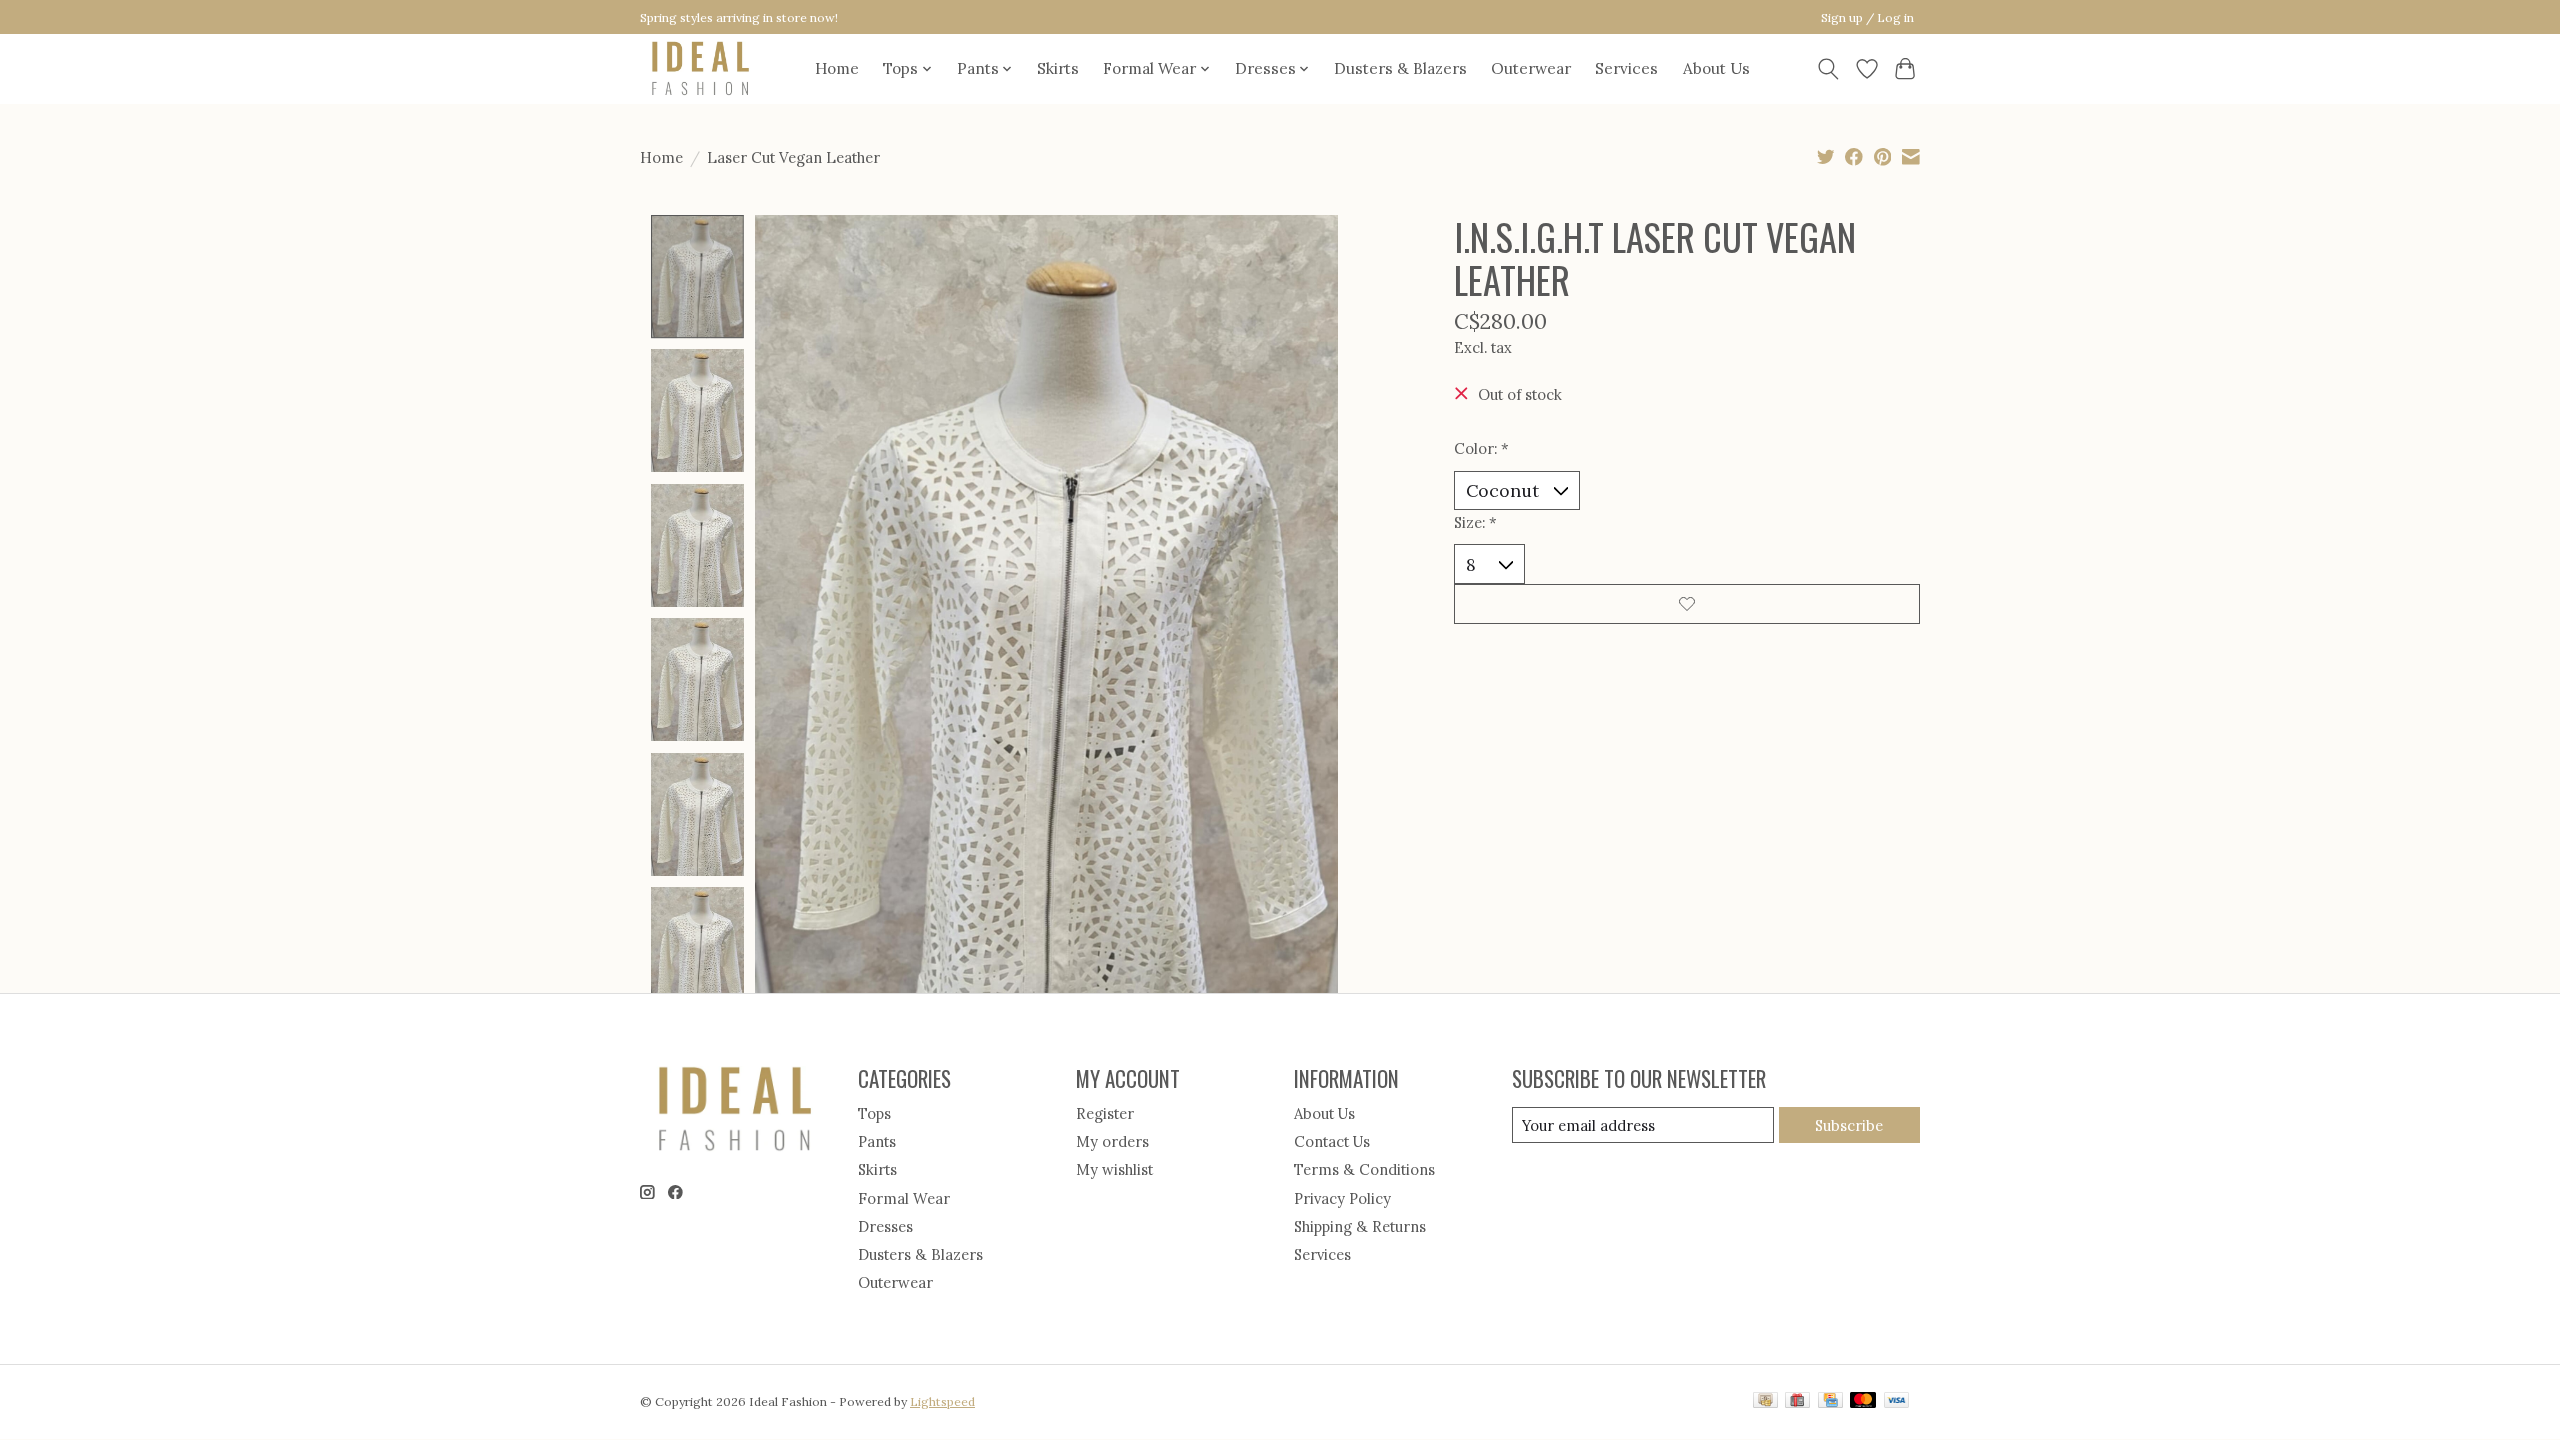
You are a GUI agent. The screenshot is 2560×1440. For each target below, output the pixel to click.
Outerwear (1531, 68)
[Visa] (1897, 1401)
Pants (877, 1141)
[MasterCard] (1863, 1401)
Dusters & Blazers (1400, 68)
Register (1105, 1113)
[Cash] (1765, 1401)
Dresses (885, 1226)
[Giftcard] (1797, 1401)
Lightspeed (942, 1401)
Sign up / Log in (1867, 17)
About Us (1716, 68)
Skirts (1058, 68)
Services (1626, 68)
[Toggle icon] (1828, 69)
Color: (1481, 448)
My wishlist (1114, 1169)
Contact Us (1332, 1141)
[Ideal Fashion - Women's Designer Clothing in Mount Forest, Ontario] (700, 68)
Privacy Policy (1342, 1198)
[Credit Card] (1830, 1401)
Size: (1475, 522)
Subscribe (1849, 1125)
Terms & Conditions (1364, 1169)
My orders (1112, 1141)
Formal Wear (904, 1198)
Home (837, 68)
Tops (874, 1113)
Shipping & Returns (1360, 1226)
